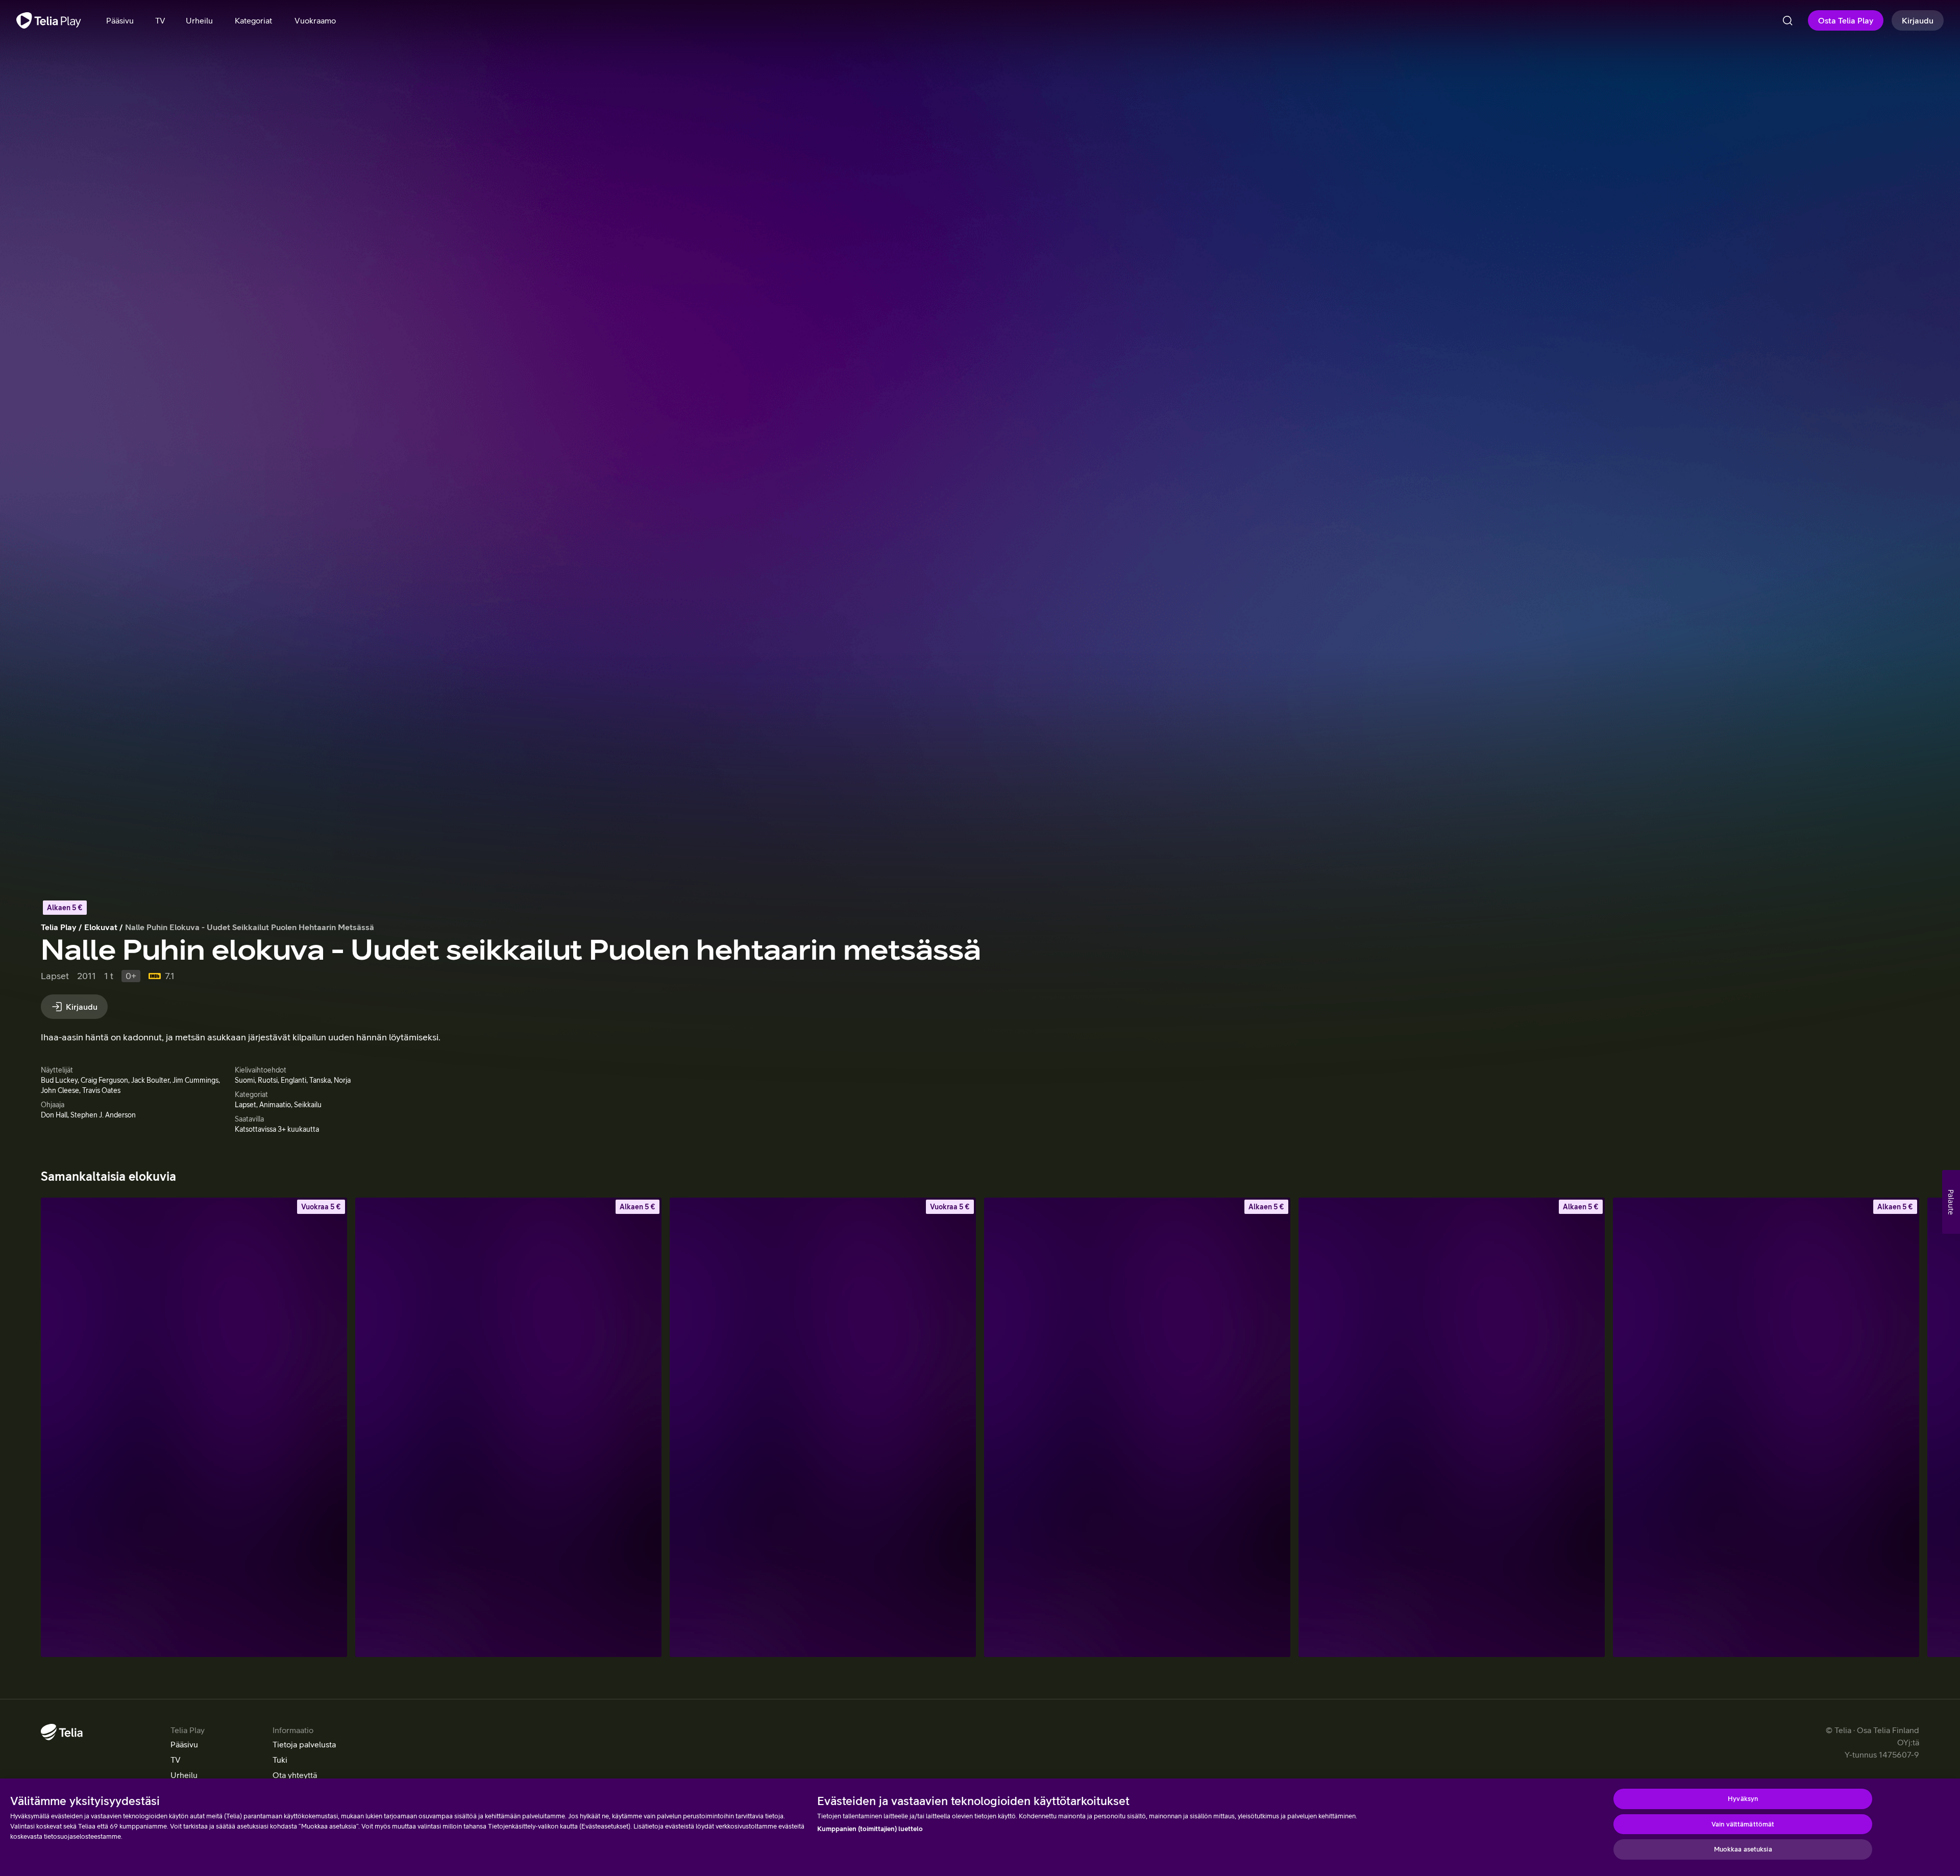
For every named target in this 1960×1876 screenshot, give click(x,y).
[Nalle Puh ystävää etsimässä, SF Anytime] (508, 1427)
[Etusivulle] (49, 20)
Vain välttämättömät (1743, 1824)
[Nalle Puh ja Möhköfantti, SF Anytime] (194, 1427)
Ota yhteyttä (295, 1775)
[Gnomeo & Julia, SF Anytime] (1452, 1427)
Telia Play (59, 927)
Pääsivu (184, 1744)
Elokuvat (101, 927)
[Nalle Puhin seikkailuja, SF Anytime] (1766, 1427)
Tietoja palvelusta (304, 1744)
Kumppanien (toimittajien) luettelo (870, 1829)
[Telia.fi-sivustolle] (62, 1732)
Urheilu (184, 1775)
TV (176, 1760)
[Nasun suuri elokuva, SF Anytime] (823, 1427)
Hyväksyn (1743, 1799)
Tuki (280, 1760)
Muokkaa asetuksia (1743, 1849)
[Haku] (1787, 20)
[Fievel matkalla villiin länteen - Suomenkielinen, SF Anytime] (1137, 1427)
